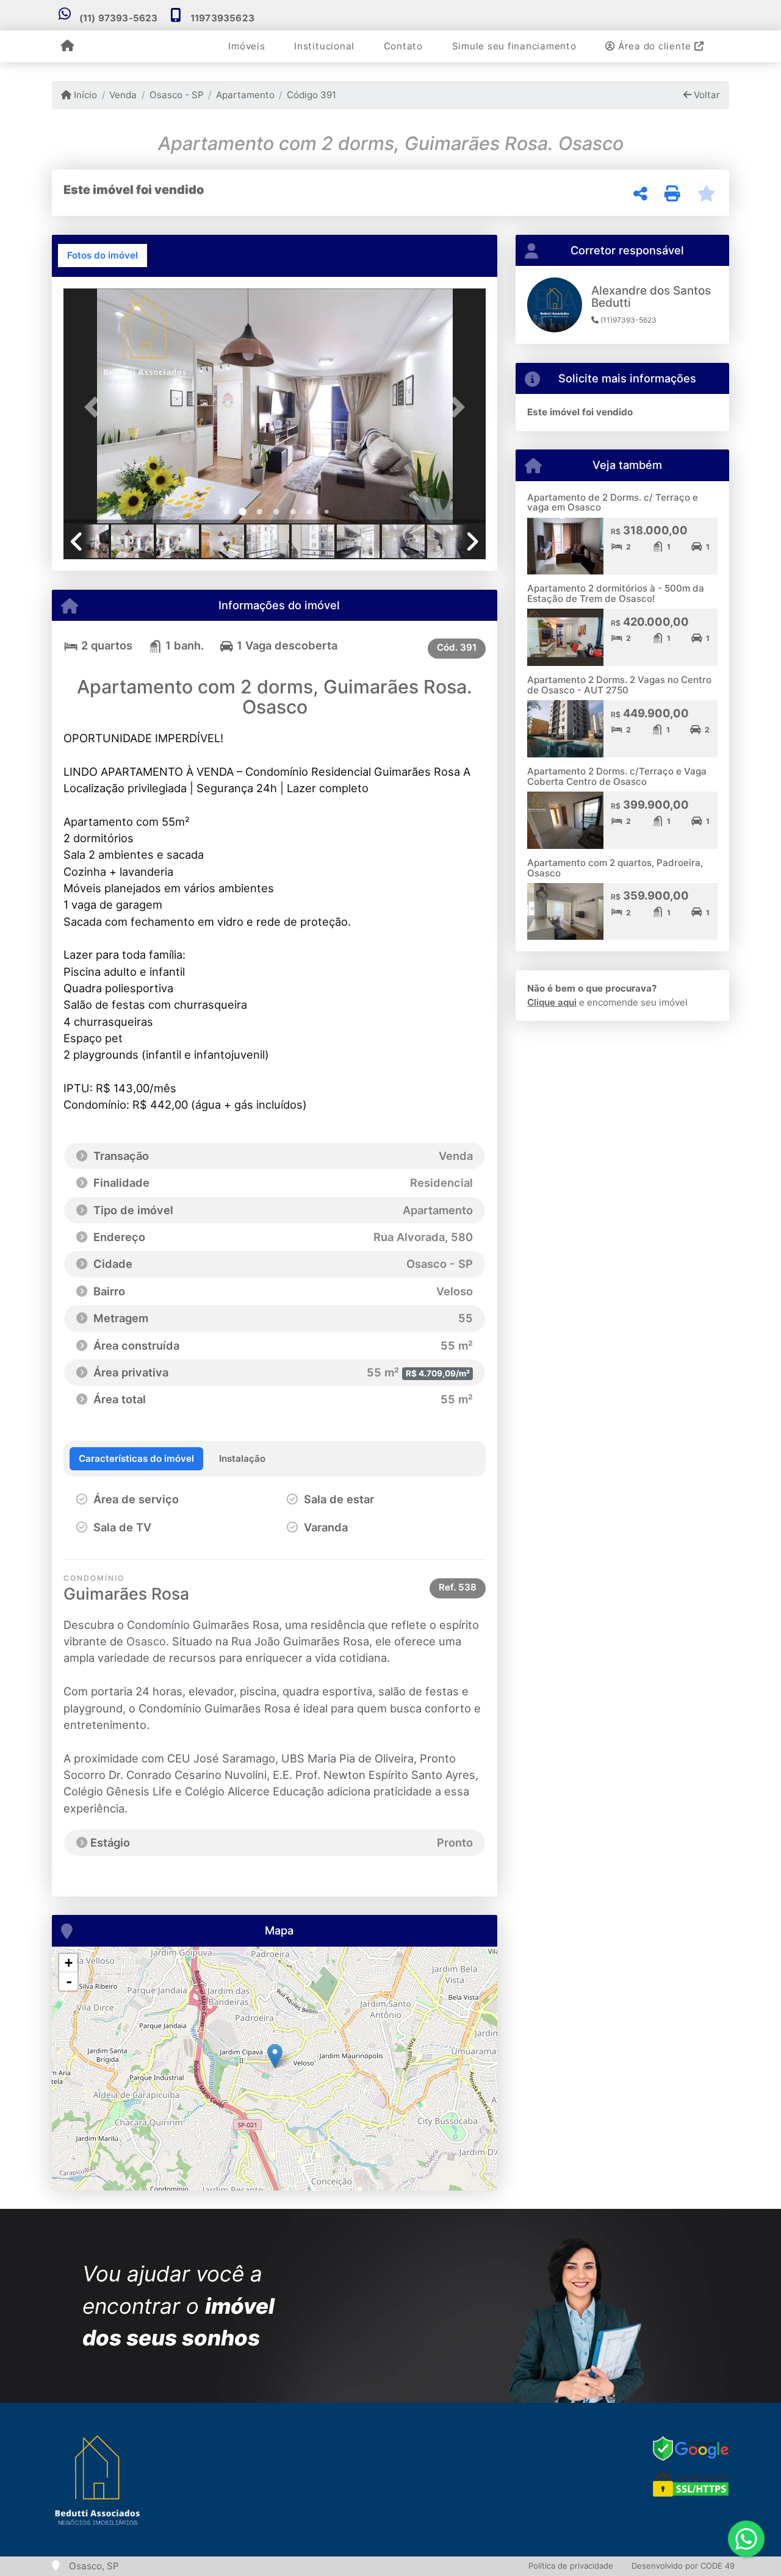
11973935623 (222, 18)
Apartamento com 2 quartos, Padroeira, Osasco (615, 868)
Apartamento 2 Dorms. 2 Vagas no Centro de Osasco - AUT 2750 (619, 685)
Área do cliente (655, 46)
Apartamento (245, 95)
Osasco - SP (176, 95)
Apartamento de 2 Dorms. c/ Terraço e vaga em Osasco (613, 503)
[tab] (103, 256)
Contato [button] (403, 46)
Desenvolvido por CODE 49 (683, 2566)
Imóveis (247, 46)
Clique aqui (552, 1002)
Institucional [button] (324, 46)
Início (84, 95)
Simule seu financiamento (514, 46)
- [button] (69, 1981)
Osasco (146, 1641)
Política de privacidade (571, 2566)
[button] (95, 407)
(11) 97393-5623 (119, 18)
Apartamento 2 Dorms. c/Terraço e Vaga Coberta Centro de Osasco (617, 776)
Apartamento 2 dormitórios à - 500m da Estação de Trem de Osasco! (616, 593)
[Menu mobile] (67, 46)
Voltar (706, 95)
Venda (123, 95)
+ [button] (69, 1963)
